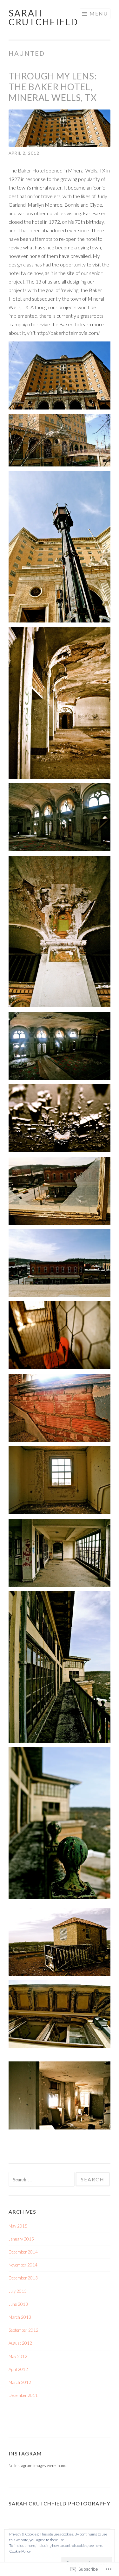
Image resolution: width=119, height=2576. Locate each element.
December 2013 (23, 2278)
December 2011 (23, 2395)
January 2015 (21, 2239)
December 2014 (23, 2252)
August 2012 (20, 2343)
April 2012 (18, 2369)
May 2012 (18, 2356)
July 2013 (18, 2291)
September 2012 (23, 2330)
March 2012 (20, 2382)
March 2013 (20, 2317)
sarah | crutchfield (43, 17)
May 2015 (18, 2226)
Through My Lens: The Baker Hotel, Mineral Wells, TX (53, 87)
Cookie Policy (20, 2551)
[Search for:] (42, 2180)
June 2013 (18, 2304)
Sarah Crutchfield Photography (60, 2503)
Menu (99, 13)
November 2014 (23, 2265)
